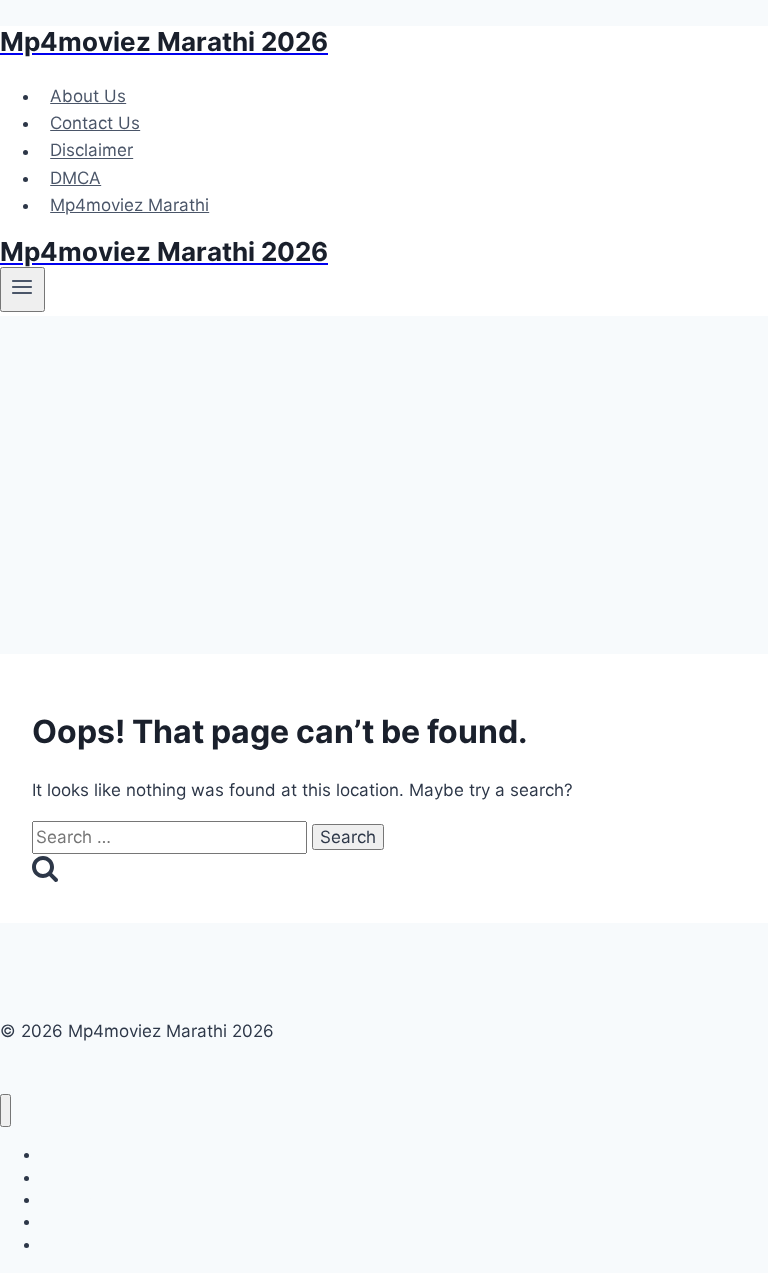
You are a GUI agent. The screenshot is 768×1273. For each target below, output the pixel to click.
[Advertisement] (384, 466)
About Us (88, 96)
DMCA (75, 178)
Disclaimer (91, 151)
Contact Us (95, 123)
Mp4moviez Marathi (129, 205)
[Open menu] (22, 289)
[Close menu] (5, 1110)
